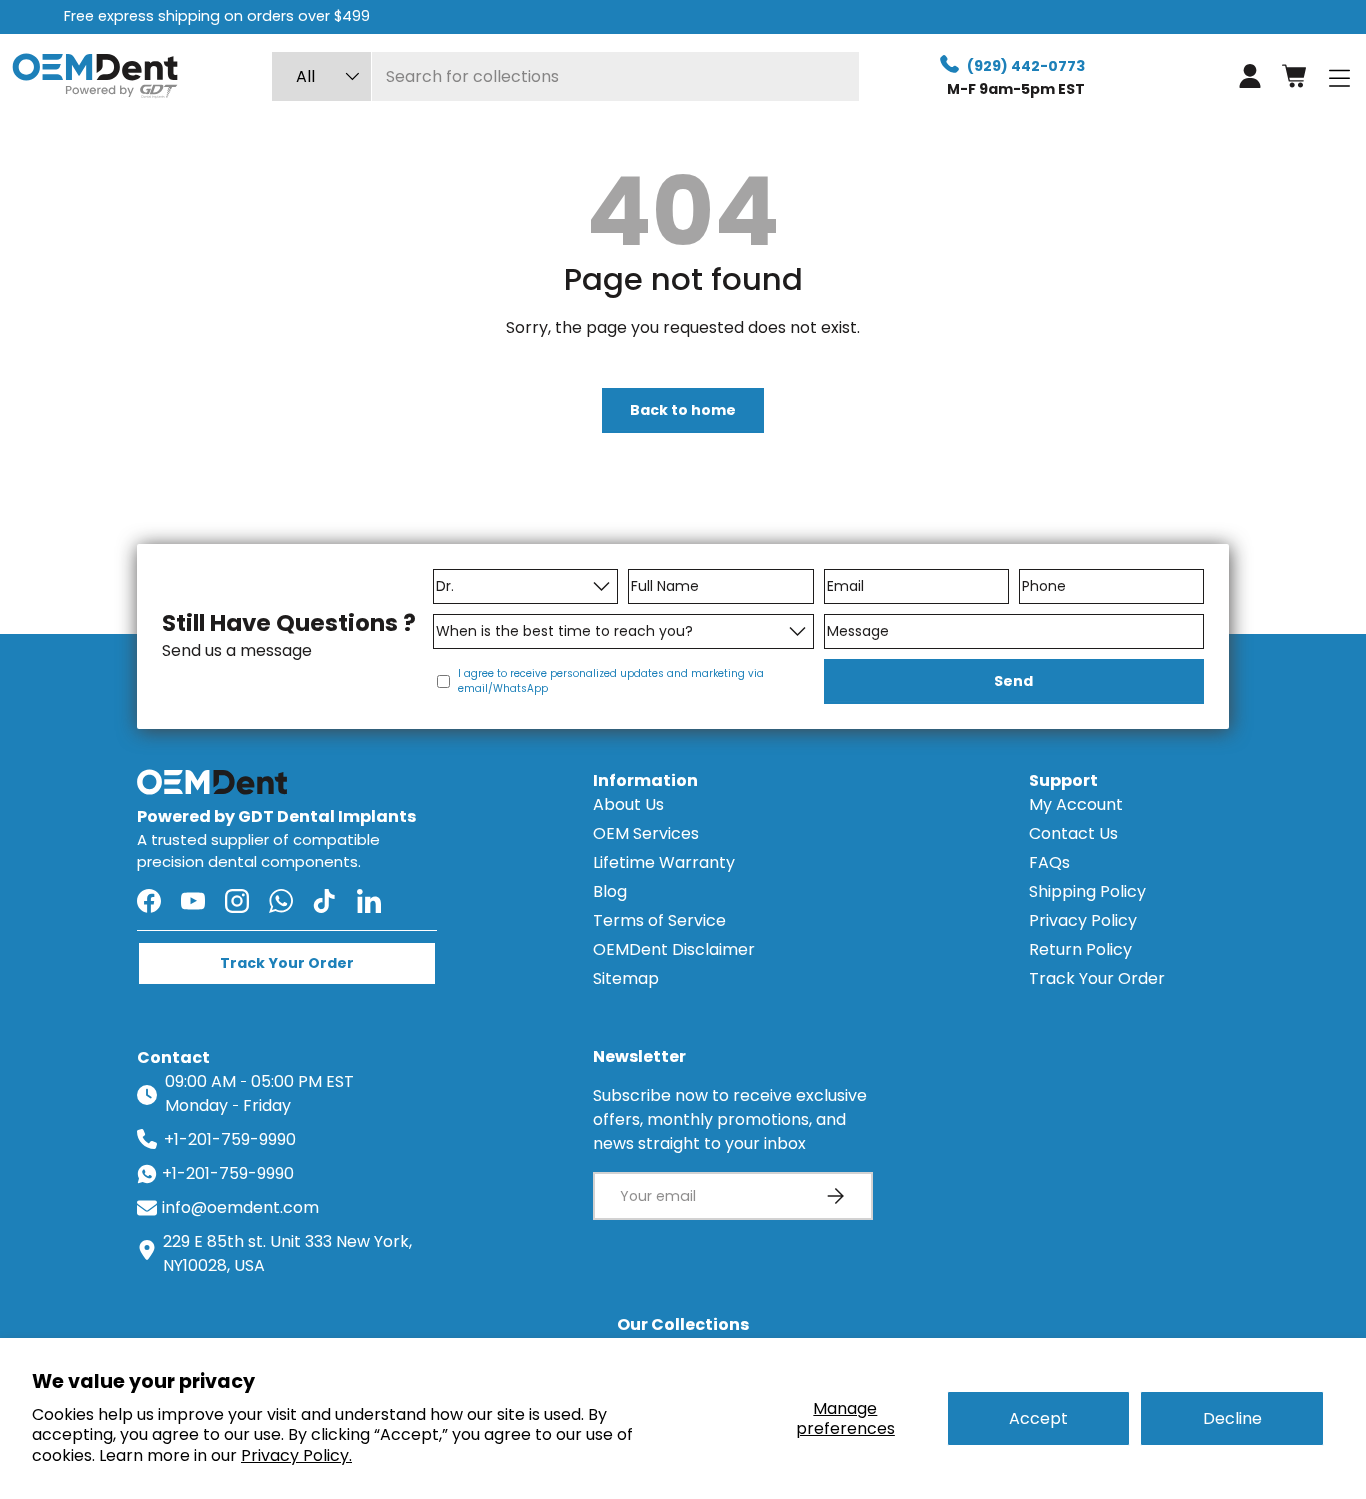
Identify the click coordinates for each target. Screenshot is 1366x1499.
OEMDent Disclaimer (674, 949)
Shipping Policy (1087, 891)
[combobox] (565, 76)
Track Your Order (1097, 978)
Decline (1232, 1418)
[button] (1294, 76)
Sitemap (626, 978)
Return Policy (1080, 949)
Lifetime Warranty (664, 862)
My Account (1076, 804)
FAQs (1049, 862)
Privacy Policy (1083, 920)
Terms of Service (659, 920)
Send (1013, 681)
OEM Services (646, 833)
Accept (1038, 1418)
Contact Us (1073, 833)
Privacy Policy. (296, 1455)
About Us (628, 804)
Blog (610, 891)
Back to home (683, 410)
